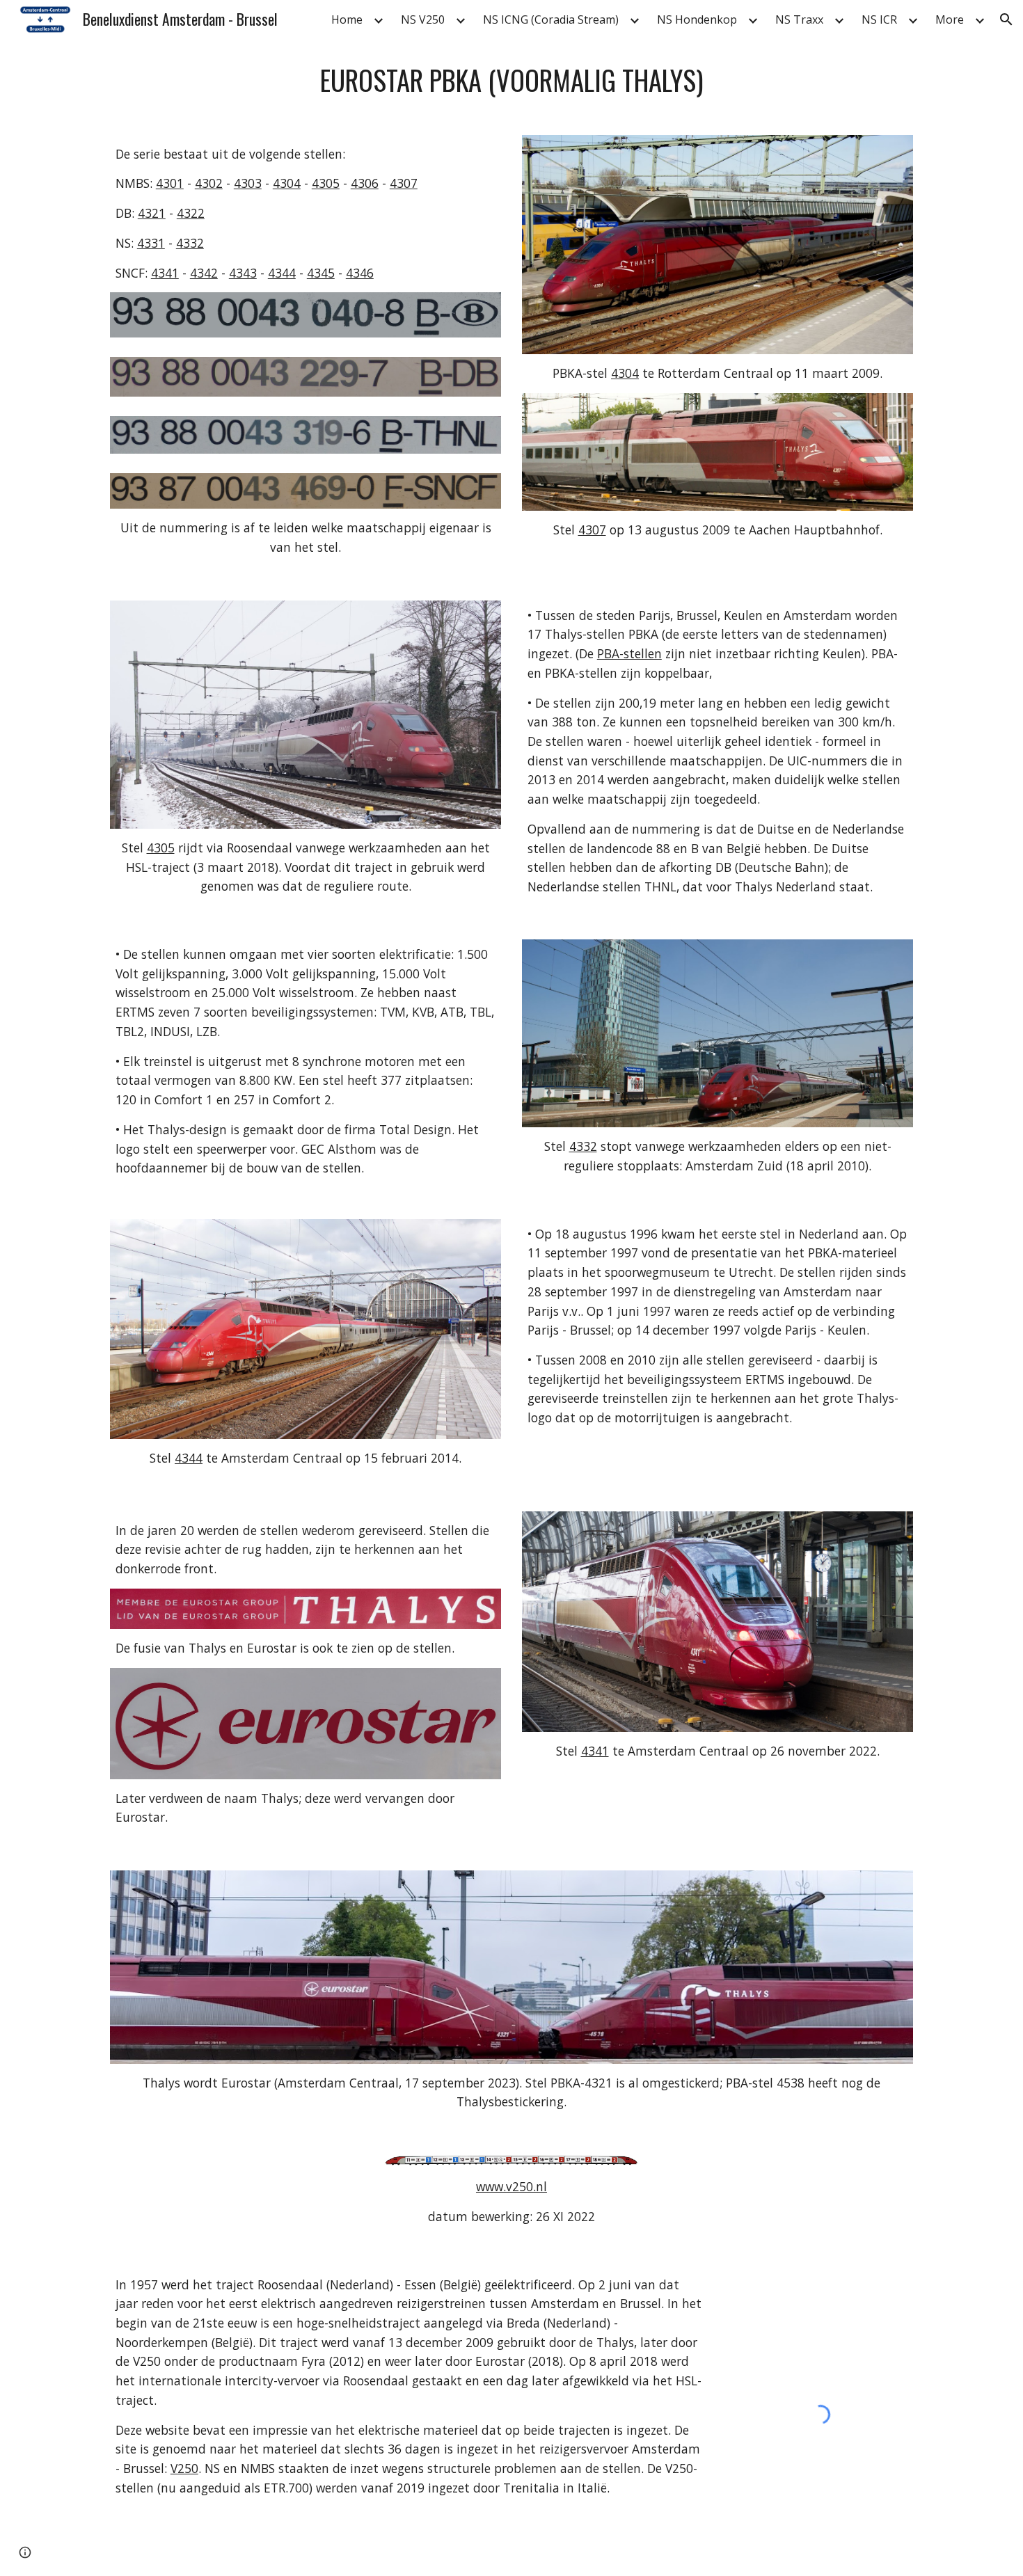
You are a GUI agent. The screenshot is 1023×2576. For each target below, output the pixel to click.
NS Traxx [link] (799, 19)
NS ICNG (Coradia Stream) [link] (551, 19)
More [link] (950, 19)
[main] (511, 80)
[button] (1006, 19)
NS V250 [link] (423, 19)
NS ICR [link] (879, 19)
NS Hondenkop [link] (697, 19)
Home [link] (347, 19)
